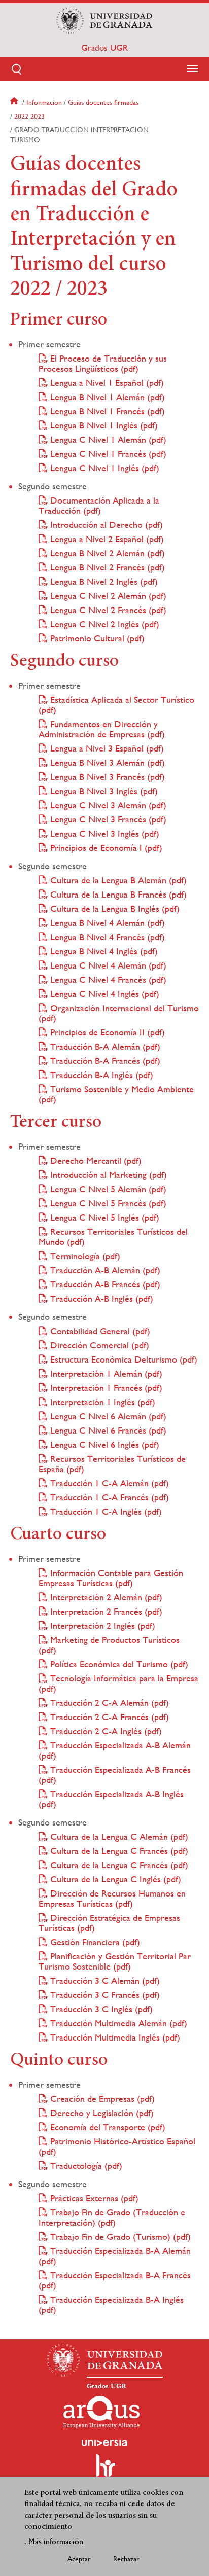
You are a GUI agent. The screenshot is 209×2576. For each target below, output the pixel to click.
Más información (56, 2541)
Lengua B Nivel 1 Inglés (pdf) (103, 425)
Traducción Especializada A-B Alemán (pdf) (115, 1750)
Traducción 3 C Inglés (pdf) (100, 2009)
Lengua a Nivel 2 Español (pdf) (106, 539)
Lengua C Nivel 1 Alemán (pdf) (107, 439)
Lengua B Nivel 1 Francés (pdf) (106, 411)
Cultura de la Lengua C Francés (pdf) (118, 1851)
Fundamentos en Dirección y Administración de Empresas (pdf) (102, 729)
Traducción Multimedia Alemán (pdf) (117, 2023)
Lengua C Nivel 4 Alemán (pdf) (107, 965)
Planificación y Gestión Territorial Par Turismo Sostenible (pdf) (115, 1961)
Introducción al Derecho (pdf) (105, 525)
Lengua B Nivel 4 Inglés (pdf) (103, 951)
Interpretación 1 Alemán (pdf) (105, 1373)
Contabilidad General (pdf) (99, 1331)
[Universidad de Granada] (104, 21)
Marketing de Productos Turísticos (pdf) (109, 1645)
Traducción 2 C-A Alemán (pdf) (108, 1703)
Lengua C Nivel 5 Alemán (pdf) (107, 1189)
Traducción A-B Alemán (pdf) (104, 1270)
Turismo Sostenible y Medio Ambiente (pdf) (116, 1094)
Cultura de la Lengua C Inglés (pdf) (114, 1879)
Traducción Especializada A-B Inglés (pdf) (111, 1799)
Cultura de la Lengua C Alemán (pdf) (118, 1836)
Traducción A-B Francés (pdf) (104, 1284)
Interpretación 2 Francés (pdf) (105, 1611)
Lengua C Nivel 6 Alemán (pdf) (107, 1416)
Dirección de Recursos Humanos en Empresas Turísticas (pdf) (112, 1898)
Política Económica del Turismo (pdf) (118, 1664)
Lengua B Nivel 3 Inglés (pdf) (103, 791)
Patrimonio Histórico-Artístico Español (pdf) (117, 2146)
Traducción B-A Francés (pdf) (104, 1061)
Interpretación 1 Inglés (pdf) (101, 1402)
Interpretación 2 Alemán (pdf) (105, 1597)
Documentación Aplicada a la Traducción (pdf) (99, 505)
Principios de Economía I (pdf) (105, 848)
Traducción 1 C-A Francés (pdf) (108, 1497)
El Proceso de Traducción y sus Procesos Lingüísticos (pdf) (103, 363)
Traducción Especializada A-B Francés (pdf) (115, 1775)
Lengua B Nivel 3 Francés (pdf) (106, 777)
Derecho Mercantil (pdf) (95, 1160)
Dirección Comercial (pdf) (98, 1345)
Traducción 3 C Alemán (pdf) (104, 1980)
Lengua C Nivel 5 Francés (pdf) (107, 1203)
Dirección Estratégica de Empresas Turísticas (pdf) (109, 1923)
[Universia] (104, 2443)
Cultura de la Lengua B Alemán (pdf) (117, 880)
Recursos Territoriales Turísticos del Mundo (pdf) (113, 1237)
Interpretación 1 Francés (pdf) (105, 1388)
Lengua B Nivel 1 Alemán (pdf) (106, 397)
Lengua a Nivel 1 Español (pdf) (106, 383)
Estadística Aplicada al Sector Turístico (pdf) (116, 705)
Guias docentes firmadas (103, 102)
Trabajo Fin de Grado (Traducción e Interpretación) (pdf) (112, 2217)
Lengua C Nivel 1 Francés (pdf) (107, 454)
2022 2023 (29, 116)
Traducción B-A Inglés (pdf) (100, 1075)
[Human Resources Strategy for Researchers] (104, 2470)
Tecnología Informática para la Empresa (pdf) (118, 1683)
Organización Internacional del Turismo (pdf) (119, 1013)
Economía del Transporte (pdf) (107, 2127)
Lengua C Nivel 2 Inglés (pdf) (103, 624)
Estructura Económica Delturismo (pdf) (123, 1359)
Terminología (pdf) (84, 1256)
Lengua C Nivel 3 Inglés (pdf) (103, 833)
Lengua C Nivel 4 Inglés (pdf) (103, 994)
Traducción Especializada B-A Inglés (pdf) (111, 2304)
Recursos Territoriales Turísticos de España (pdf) (112, 1464)
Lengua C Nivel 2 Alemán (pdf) (107, 596)
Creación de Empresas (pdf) (101, 2099)
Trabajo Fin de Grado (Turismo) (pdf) (119, 2237)
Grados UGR (104, 48)
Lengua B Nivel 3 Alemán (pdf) (106, 762)
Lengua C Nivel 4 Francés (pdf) (107, 979)
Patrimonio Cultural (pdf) (96, 638)
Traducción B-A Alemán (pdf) (104, 1046)
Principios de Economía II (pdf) (106, 1032)
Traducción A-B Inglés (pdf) (100, 1298)
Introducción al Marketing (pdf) (107, 1175)
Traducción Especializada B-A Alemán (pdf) (115, 2256)
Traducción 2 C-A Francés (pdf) (108, 1717)
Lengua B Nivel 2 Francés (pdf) (106, 567)
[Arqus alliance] (101, 2412)
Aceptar (79, 2559)
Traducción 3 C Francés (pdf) (104, 1995)
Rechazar (126, 2559)
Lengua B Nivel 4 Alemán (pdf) (106, 923)
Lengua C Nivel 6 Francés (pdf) (107, 1430)
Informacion (44, 102)
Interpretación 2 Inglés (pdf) (101, 1625)
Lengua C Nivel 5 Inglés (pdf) (103, 1217)
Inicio (15, 102)
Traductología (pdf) (85, 2166)
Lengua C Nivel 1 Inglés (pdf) (103, 468)
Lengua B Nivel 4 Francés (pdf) (106, 937)
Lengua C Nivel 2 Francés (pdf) (107, 610)
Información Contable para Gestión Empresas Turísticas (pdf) (111, 1578)
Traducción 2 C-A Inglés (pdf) (105, 1731)
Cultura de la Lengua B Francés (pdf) (117, 894)
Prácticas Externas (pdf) (93, 2198)
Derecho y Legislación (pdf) (101, 2113)
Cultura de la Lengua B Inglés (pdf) (114, 908)
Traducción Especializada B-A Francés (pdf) (115, 2280)
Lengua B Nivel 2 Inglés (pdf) (103, 581)
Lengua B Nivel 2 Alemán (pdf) (106, 553)
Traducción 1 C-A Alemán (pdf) (108, 1483)
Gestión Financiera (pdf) (94, 1942)
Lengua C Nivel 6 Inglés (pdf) (103, 1444)
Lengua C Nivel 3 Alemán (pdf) (107, 805)
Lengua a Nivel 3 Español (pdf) (106, 748)
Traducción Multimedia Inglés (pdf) (114, 2037)
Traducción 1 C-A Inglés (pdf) (105, 1511)
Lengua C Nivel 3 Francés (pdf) (107, 819)
